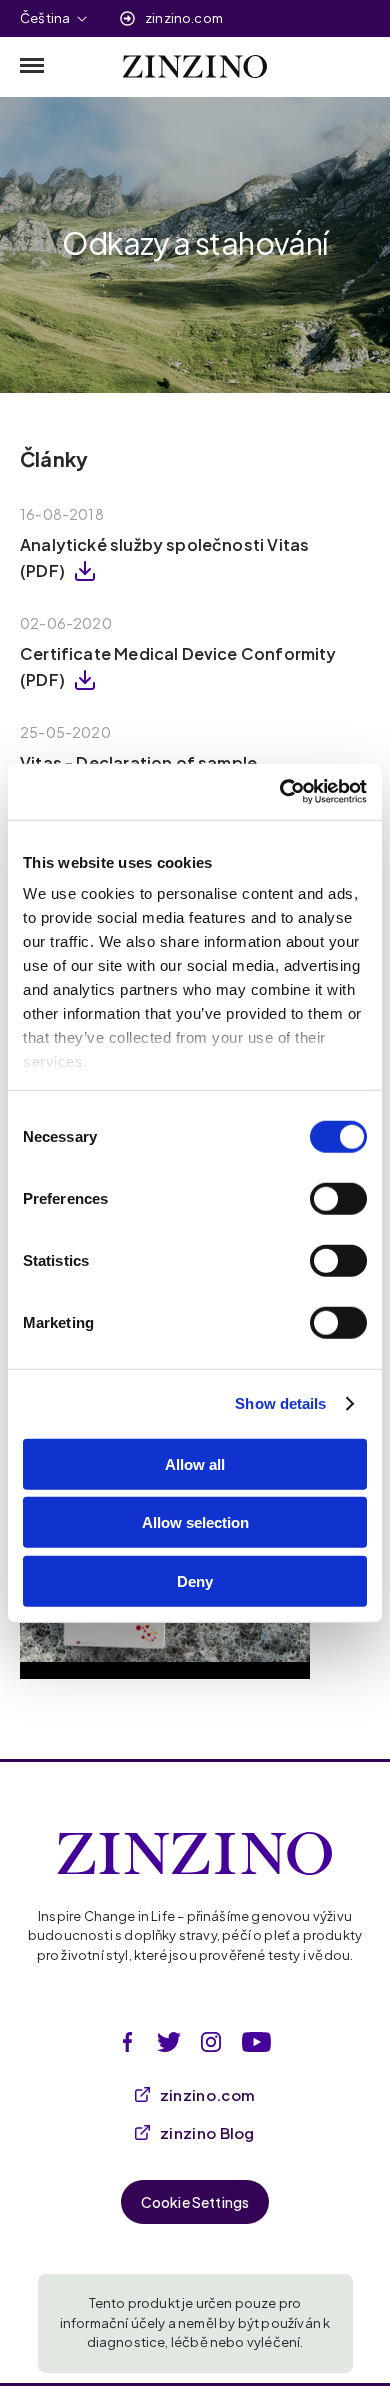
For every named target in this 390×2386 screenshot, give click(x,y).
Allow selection (195, 1522)
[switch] (338, 1198)
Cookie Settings (195, 2202)
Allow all (195, 1463)
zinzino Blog (207, 2132)
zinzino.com (184, 18)
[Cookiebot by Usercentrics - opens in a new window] (280, 792)
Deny (195, 1580)
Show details (280, 1403)
